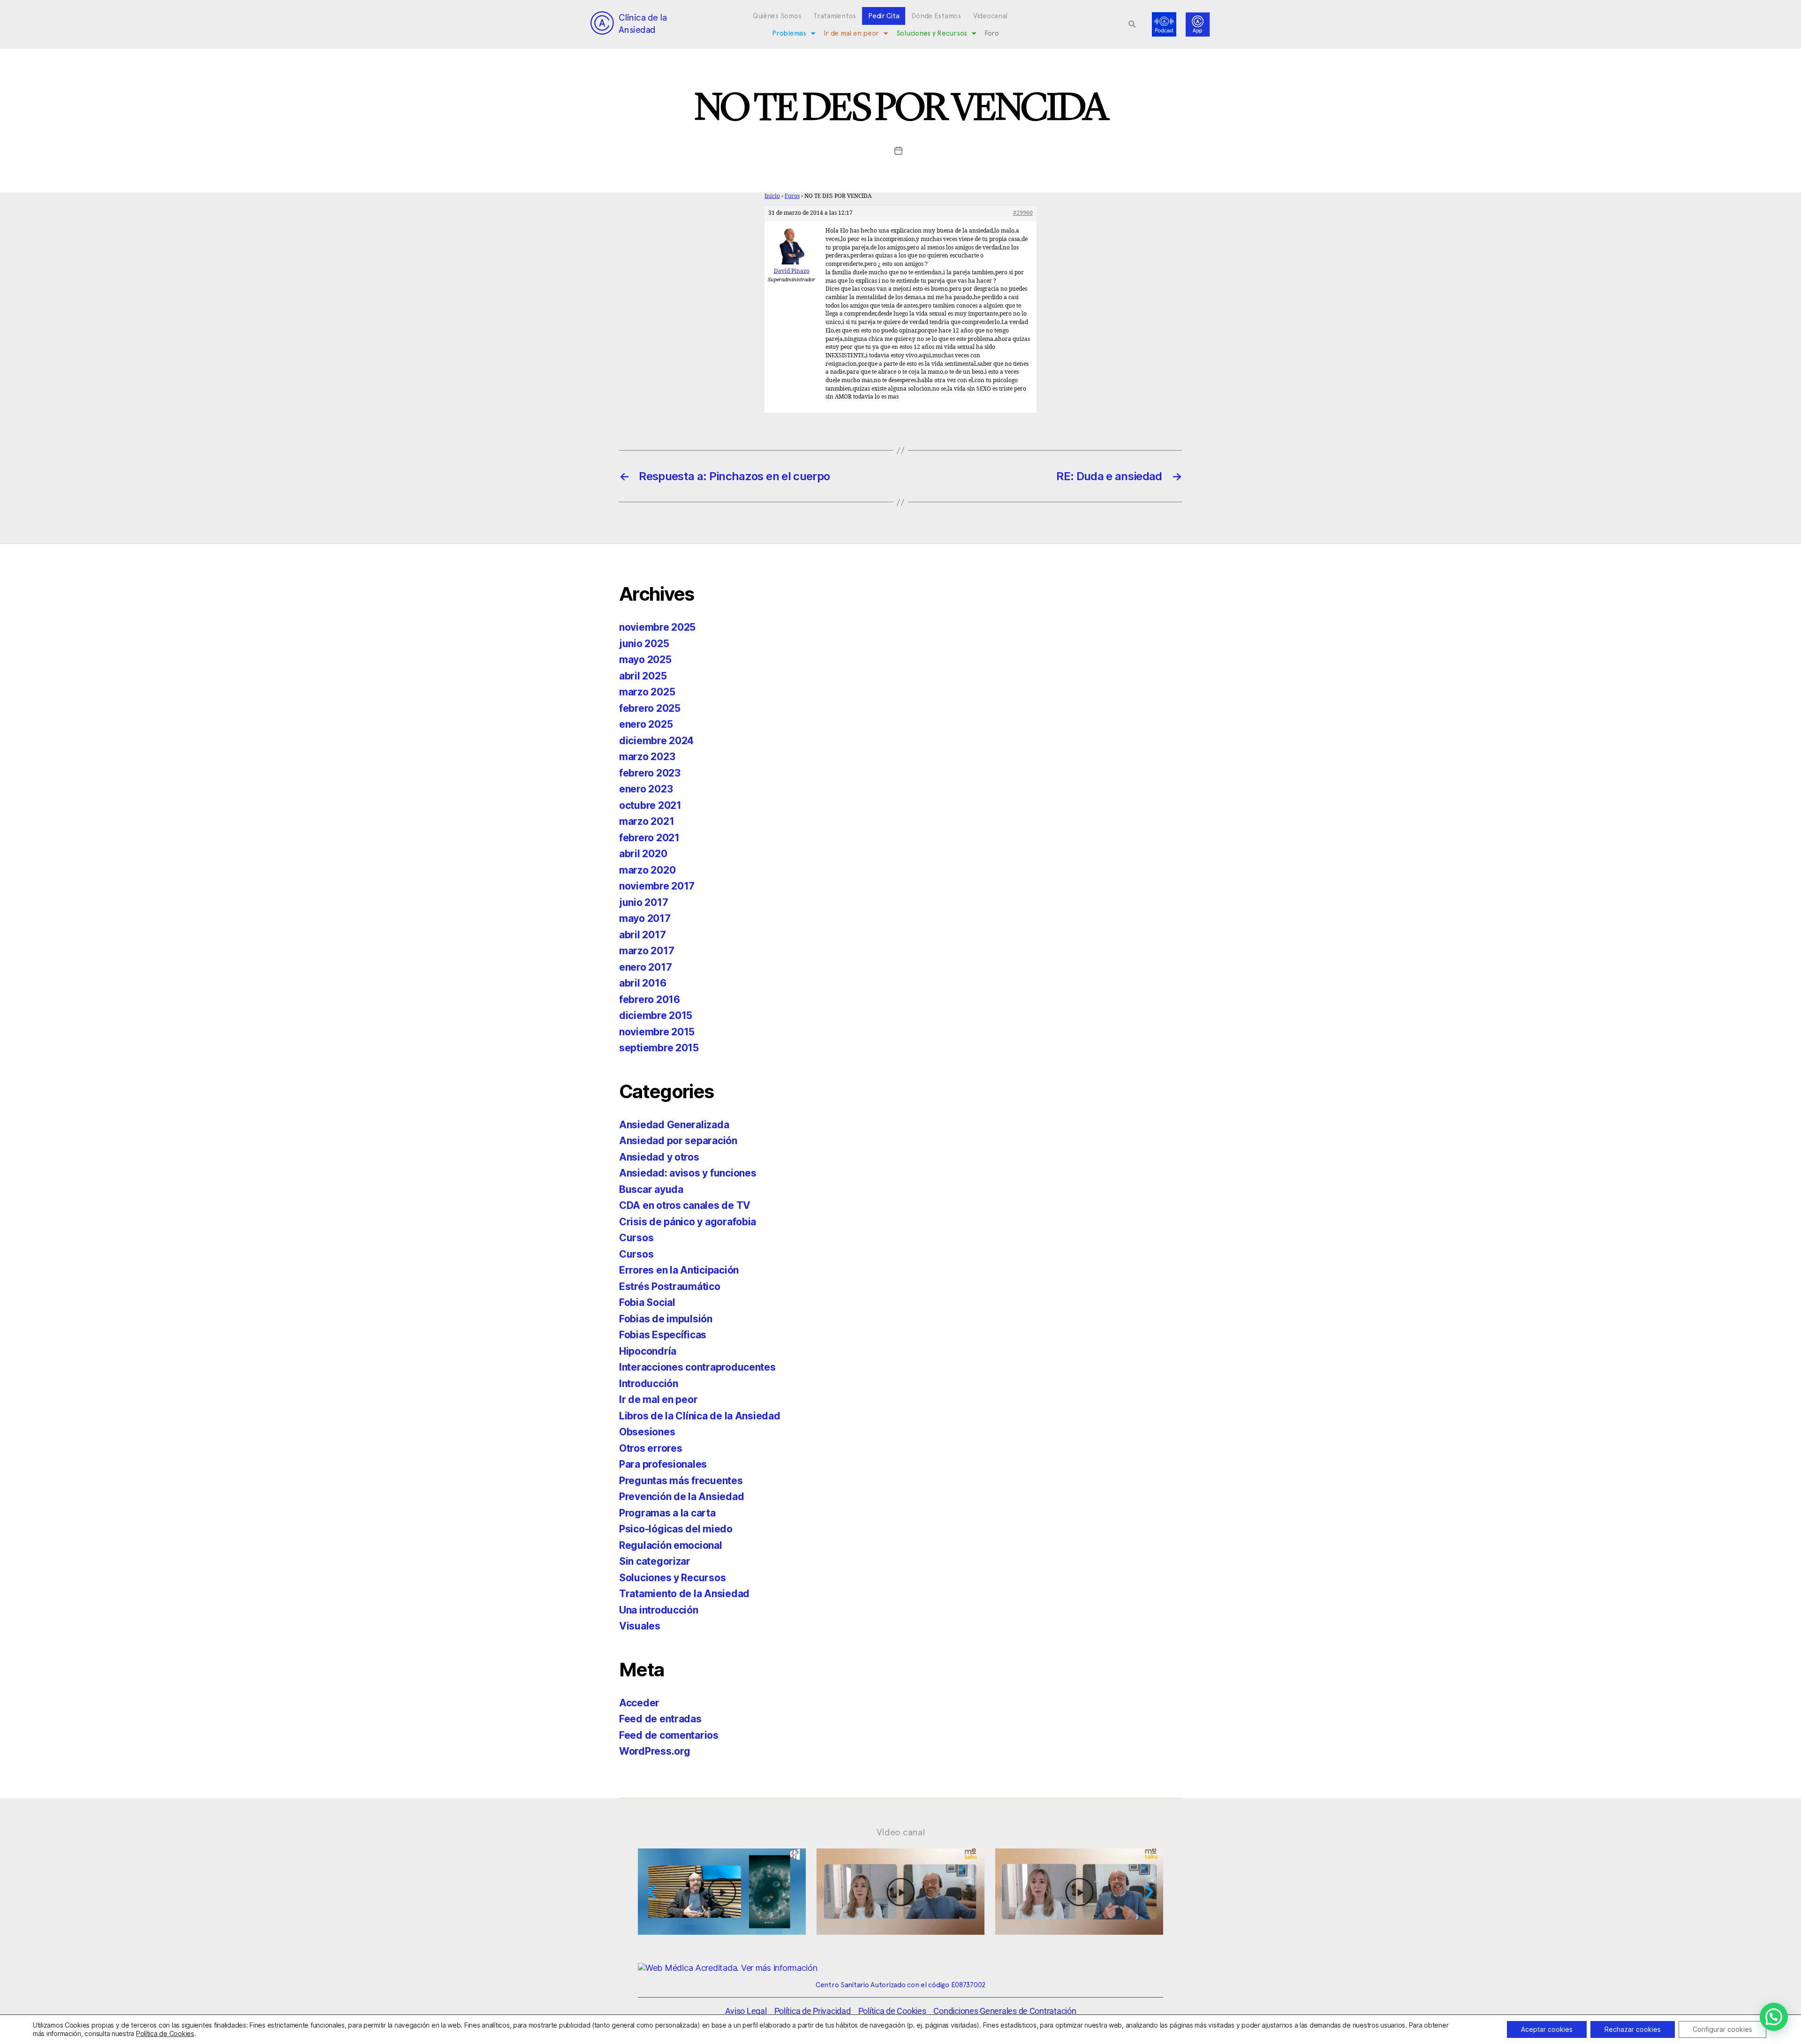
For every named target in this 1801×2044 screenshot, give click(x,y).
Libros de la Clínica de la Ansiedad (700, 1416)
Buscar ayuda (651, 1189)
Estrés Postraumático (670, 1286)
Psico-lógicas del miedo (676, 1529)
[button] (1132, 24)
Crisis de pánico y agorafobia (688, 1222)
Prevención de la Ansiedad (681, 1497)
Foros (792, 196)
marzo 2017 (647, 951)
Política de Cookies (165, 2033)
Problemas (789, 33)
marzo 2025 (647, 692)
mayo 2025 (645, 660)
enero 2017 (645, 967)
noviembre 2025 (657, 627)
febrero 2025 (650, 708)
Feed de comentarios (669, 1735)
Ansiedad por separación (678, 1141)
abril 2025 (643, 676)
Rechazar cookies (1633, 2029)
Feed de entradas (660, 1719)
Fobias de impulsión (666, 1319)
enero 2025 (646, 724)
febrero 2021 (649, 838)
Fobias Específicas (663, 1335)
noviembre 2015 (657, 1032)
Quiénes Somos (777, 16)
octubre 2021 (650, 805)
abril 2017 (642, 935)
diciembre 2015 (656, 1015)
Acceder (639, 1703)
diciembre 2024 (656, 741)
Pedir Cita (884, 16)
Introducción (649, 1384)
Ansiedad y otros (659, 1157)
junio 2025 (644, 644)
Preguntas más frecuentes (681, 1481)
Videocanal (990, 16)
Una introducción (659, 1610)
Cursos (636, 1238)
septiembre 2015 (659, 1048)
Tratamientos (835, 16)
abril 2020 (643, 854)
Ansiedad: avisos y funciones (688, 1173)
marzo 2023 (647, 757)
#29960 (1023, 213)
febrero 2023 (650, 773)
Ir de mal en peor (851, 33)
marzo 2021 (647, 821)
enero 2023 (646, 789)
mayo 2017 (645, 918)
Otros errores (651, 1448)
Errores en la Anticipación (679, 1270)
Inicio (772, 196)
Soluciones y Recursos (932, 33)
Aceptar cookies (1547, 2029)
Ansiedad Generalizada (674, 1125)
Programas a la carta (667, 1513)
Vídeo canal (901, 1832)
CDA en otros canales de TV (685, 1205)
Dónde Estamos (936, 16)
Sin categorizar (655, 1561)
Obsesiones (647, 1432)
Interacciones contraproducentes (697, 1367)
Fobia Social (647, 1302)
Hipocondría (648, 1351)
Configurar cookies (1722, 2029)
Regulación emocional (671, 1545)
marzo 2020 (647, 870)
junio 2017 (643, 902)
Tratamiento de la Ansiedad (684, 1594)
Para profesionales (663, 1464)
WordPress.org (655, 1751)
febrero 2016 (650, 999)
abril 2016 (643, 983)
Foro (992, 33)
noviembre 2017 (657, 886)
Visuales (640, 1626)
